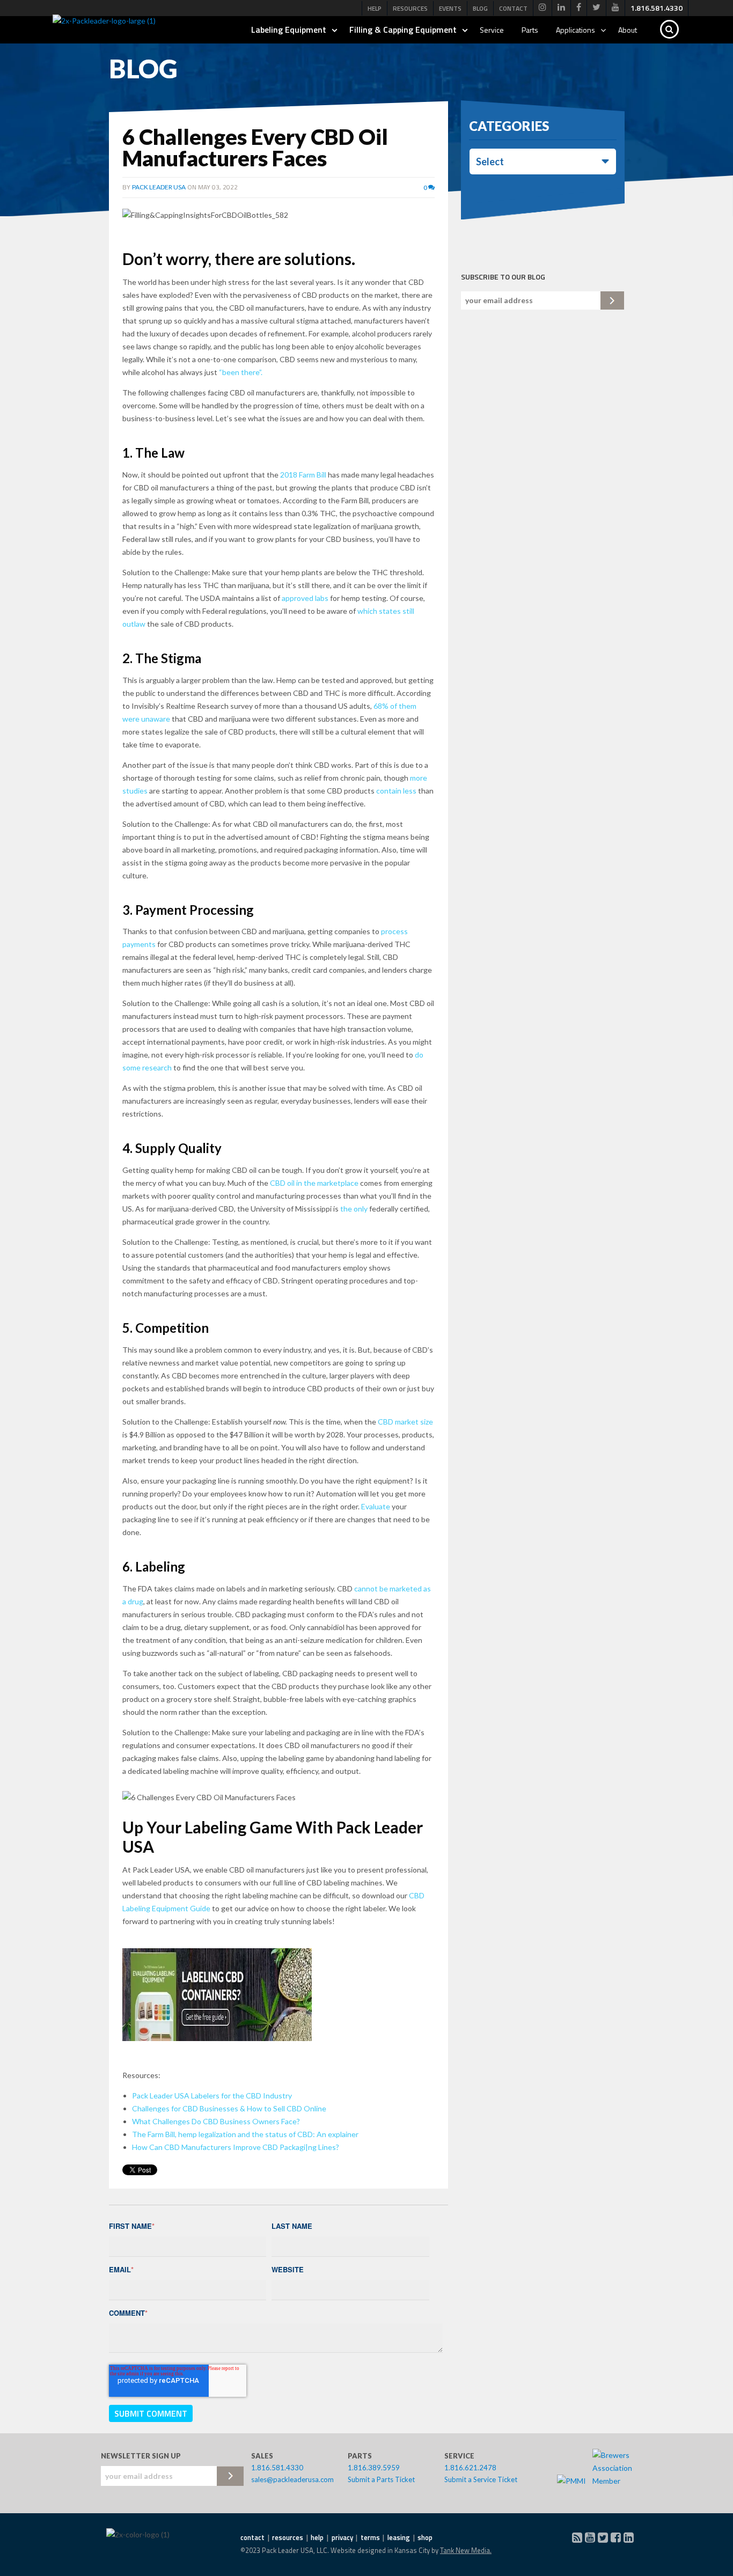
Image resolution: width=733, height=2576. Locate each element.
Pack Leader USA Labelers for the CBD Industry (212, 2096)
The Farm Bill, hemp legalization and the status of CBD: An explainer (245, 2134)
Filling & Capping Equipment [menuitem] (403, 30)
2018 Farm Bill (303, 475)
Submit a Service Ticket (481, 2479)
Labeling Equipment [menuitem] (289, 30)
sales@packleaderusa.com (292, 2479)
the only (354, 1209)
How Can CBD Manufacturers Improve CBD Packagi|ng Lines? (236, 2147)
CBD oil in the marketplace (314, 1183)
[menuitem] (543, 8)
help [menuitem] (317, 2537)
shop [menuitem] (425, 2537)
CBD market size (405, 1422)
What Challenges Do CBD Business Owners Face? (216, 2121)
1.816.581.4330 (277, 2468)
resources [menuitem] (288, 2537)
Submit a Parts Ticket (381, 2479)
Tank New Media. (466, 2550)
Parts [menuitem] (530, 30)
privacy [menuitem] (342, 2537)
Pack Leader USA (159, 187)
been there (241, 372)
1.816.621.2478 (470, 2468)
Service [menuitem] (492, 30)
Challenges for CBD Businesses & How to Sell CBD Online (229, 2108)
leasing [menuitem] (399, 2537)
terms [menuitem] (370, 2537)
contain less (396, 791)
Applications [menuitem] (576, 30)
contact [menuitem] (252, 2537)
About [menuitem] (628, 30)
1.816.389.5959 (374, 2468)
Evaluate (376, 1506)
